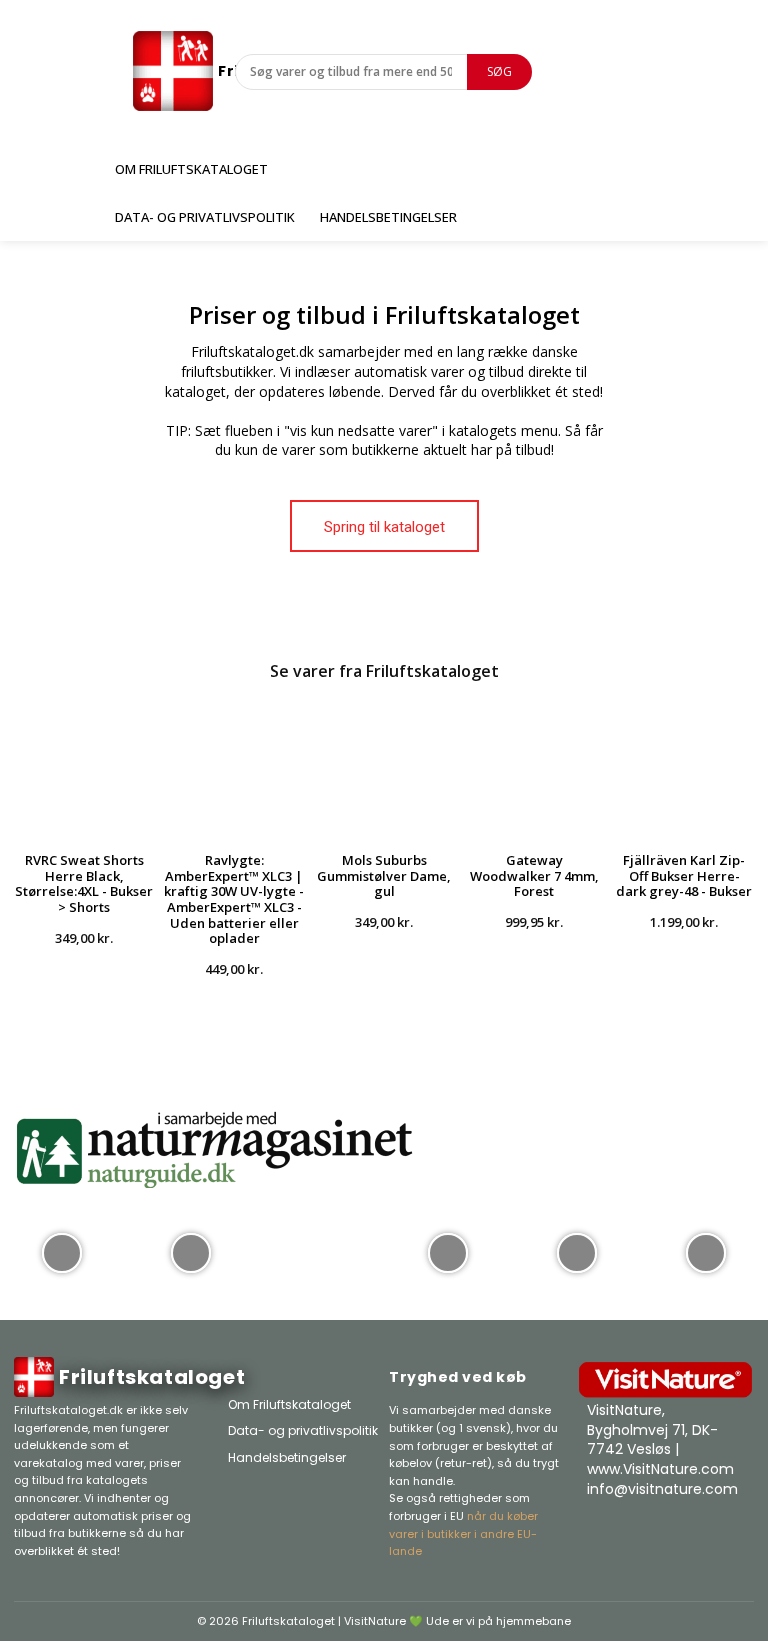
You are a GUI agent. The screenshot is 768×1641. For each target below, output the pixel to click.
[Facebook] (664, 1533)
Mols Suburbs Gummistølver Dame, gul (384, 875)
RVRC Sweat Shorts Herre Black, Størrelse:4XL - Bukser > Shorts (84, 883)
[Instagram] (702, 1533)
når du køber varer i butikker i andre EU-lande (463, 1533)
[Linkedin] (740, 1533)
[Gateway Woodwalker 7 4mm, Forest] (534, 768)
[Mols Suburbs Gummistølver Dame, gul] (384, 768)
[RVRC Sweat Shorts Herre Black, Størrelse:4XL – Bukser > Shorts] (84, 768)
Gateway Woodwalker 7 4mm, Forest (534, 875)
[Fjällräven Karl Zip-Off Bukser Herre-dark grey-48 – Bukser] (684, 768)
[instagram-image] (62, 1250)
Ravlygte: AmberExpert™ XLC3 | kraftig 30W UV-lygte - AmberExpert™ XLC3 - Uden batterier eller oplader (234, 899)
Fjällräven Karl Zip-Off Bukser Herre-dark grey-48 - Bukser (684, 875)
